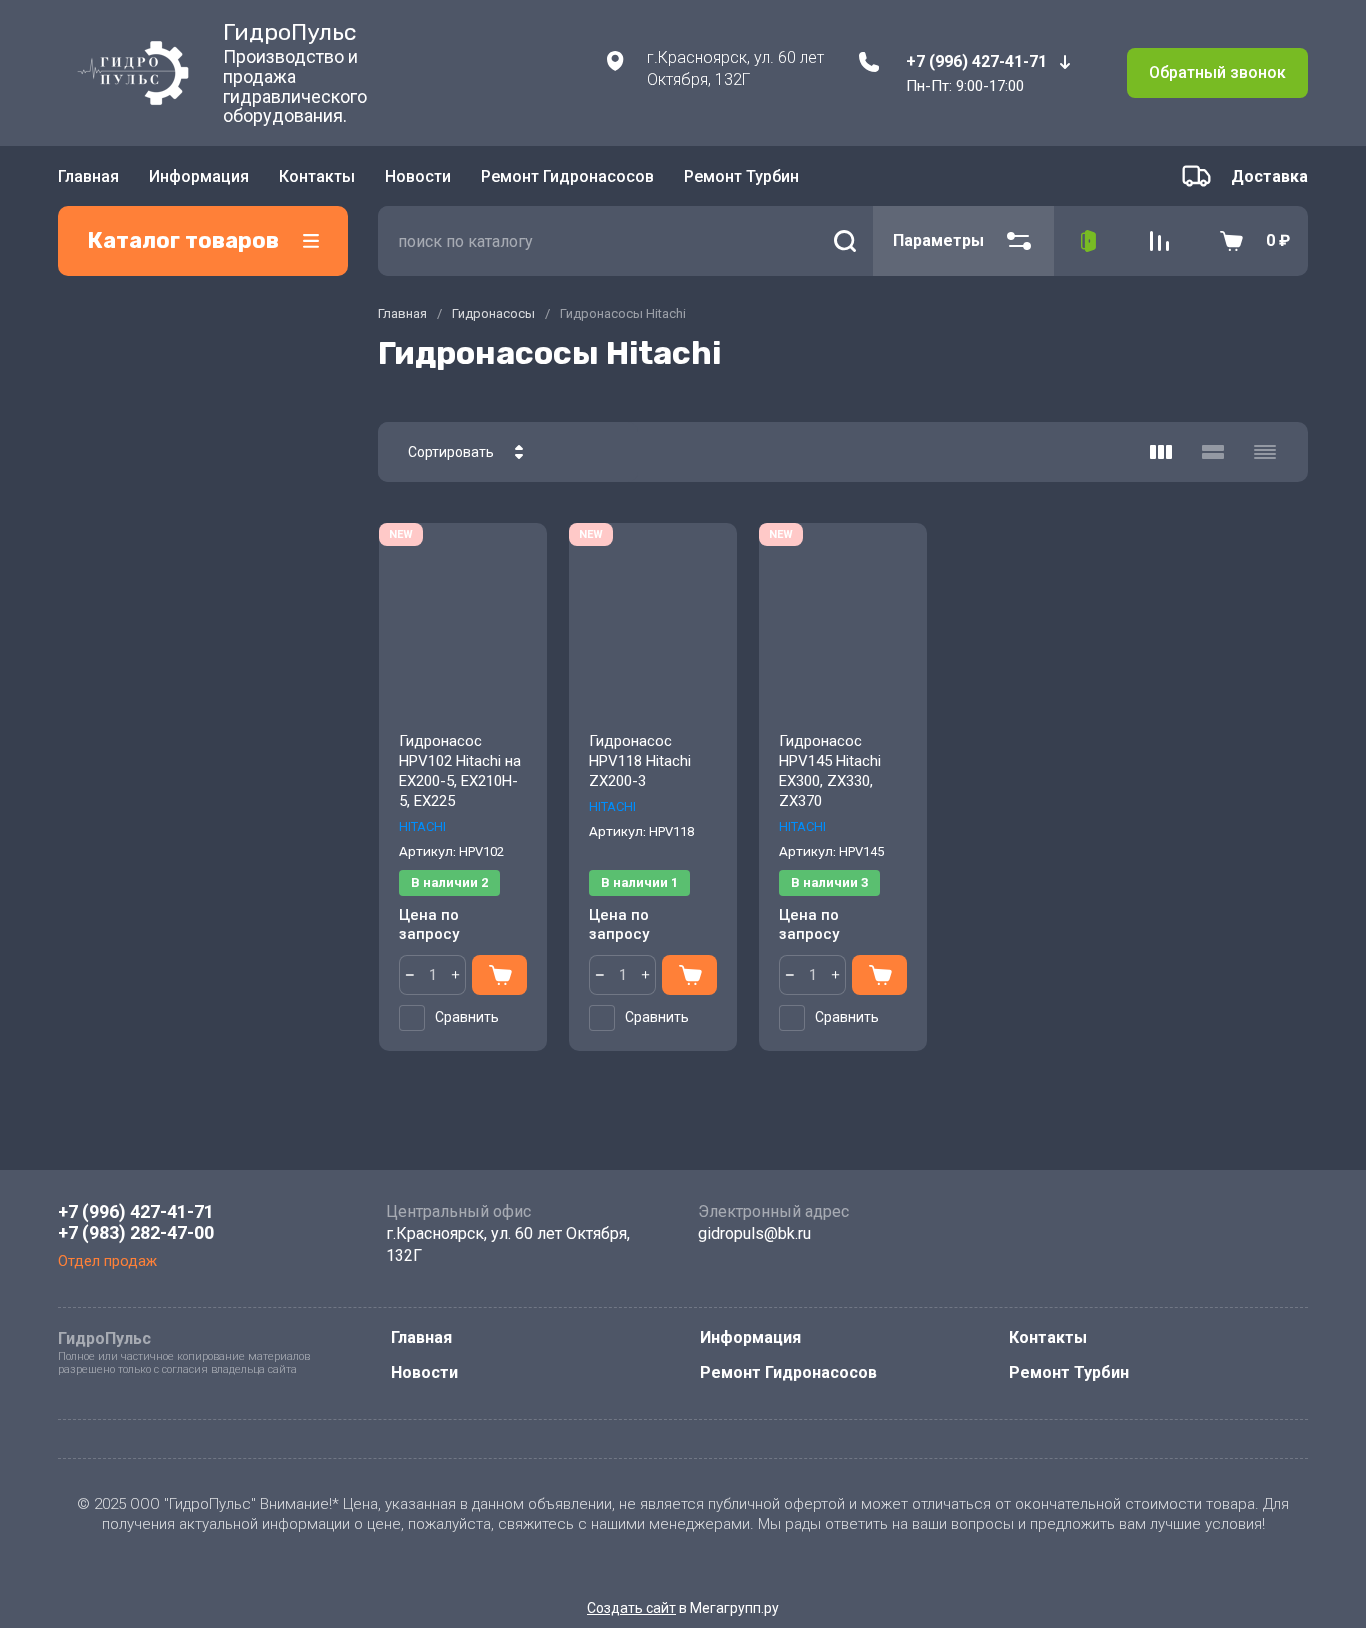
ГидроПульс (289, 32)
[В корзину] (499, 975)
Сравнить (467, 1017)
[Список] (1213, 452)
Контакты (317, 176)
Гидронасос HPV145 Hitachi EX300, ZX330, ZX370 (830, 771)
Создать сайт (631, 1608)
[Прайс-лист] (1265, 452)
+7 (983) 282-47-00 (136, 1232)
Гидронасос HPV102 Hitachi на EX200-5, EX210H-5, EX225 (460, 771)
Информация (199, 176)
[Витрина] (1161, 452)
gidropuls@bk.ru (754, 1233)
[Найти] (845, 241)
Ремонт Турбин (741, 176)
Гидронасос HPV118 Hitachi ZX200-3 (640, 761)
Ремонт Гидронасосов (567, 176)
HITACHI (422, 826)
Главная (88, 176)
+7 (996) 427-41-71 (976, 61)
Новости (418, 176)
